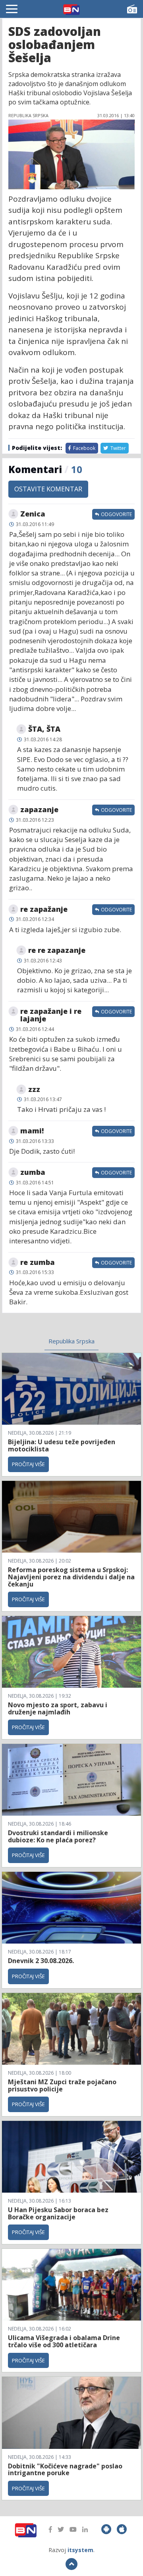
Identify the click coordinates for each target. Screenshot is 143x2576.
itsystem (80, 2550)
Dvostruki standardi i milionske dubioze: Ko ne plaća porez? (58, 1836)
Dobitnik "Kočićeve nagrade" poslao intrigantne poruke (65, 2470)
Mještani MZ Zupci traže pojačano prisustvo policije (62, 2085)
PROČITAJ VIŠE (28, 1464)
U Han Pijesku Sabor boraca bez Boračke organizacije (58, 2213)
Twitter (118, 448)
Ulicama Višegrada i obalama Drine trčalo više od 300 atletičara (64, 2341)
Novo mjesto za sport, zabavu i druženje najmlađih (58, 1708)
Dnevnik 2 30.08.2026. (41, 1961)
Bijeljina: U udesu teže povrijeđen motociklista (62, 1445)
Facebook (84, 448)
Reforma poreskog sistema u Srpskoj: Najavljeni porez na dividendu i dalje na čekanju (71, 1577)
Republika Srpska (71, 1341)
